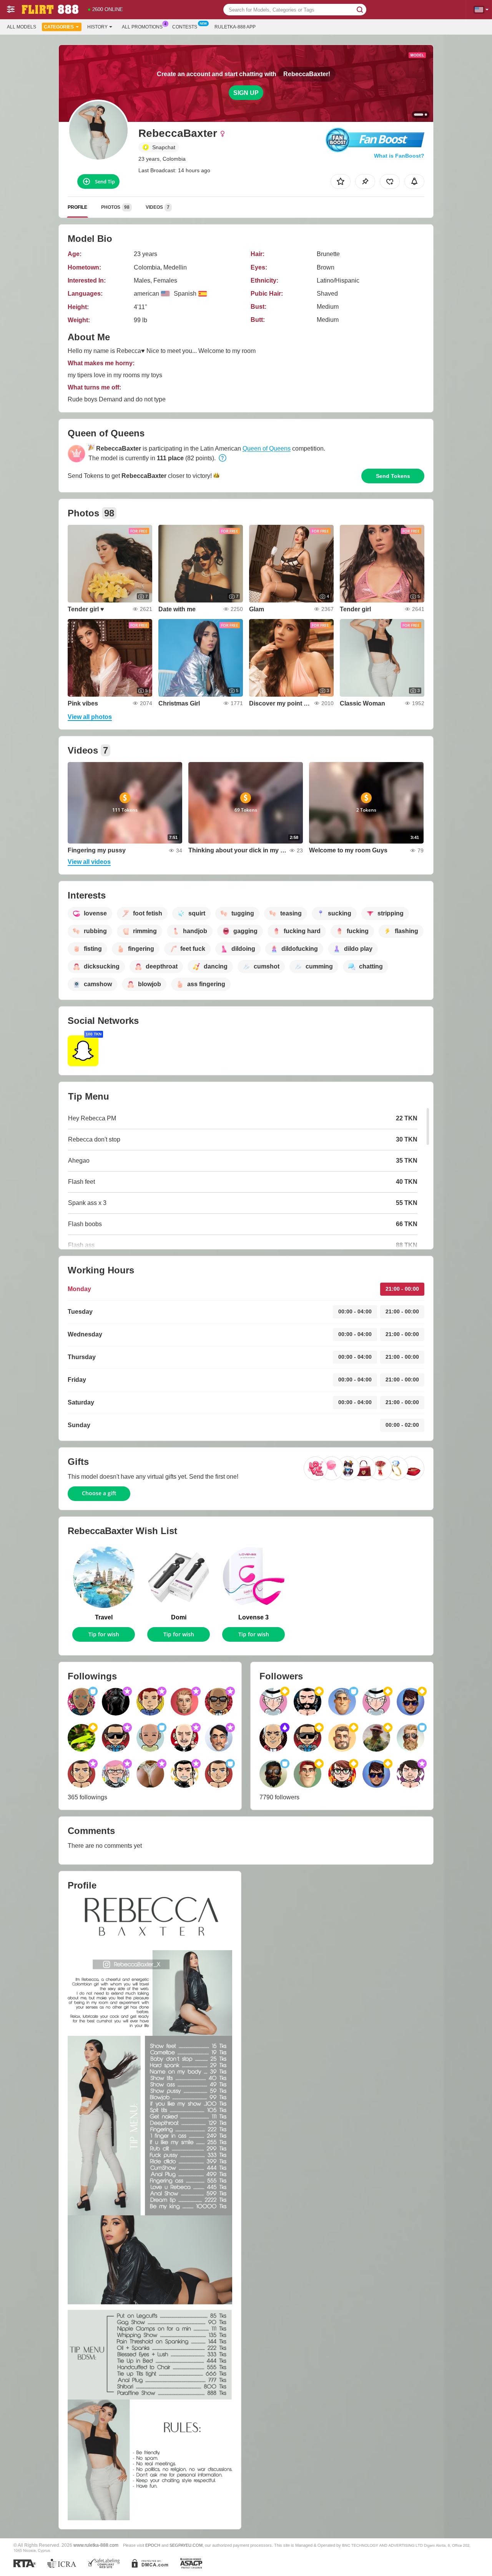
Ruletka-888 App (235, 27)
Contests (185, 27)
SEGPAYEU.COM (186, 2545)
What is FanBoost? (399, 156)
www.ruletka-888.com (96, 2545)
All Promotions (142, 27)
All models (22, 27)
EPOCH (153, 2545)
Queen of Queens (267, 448)
